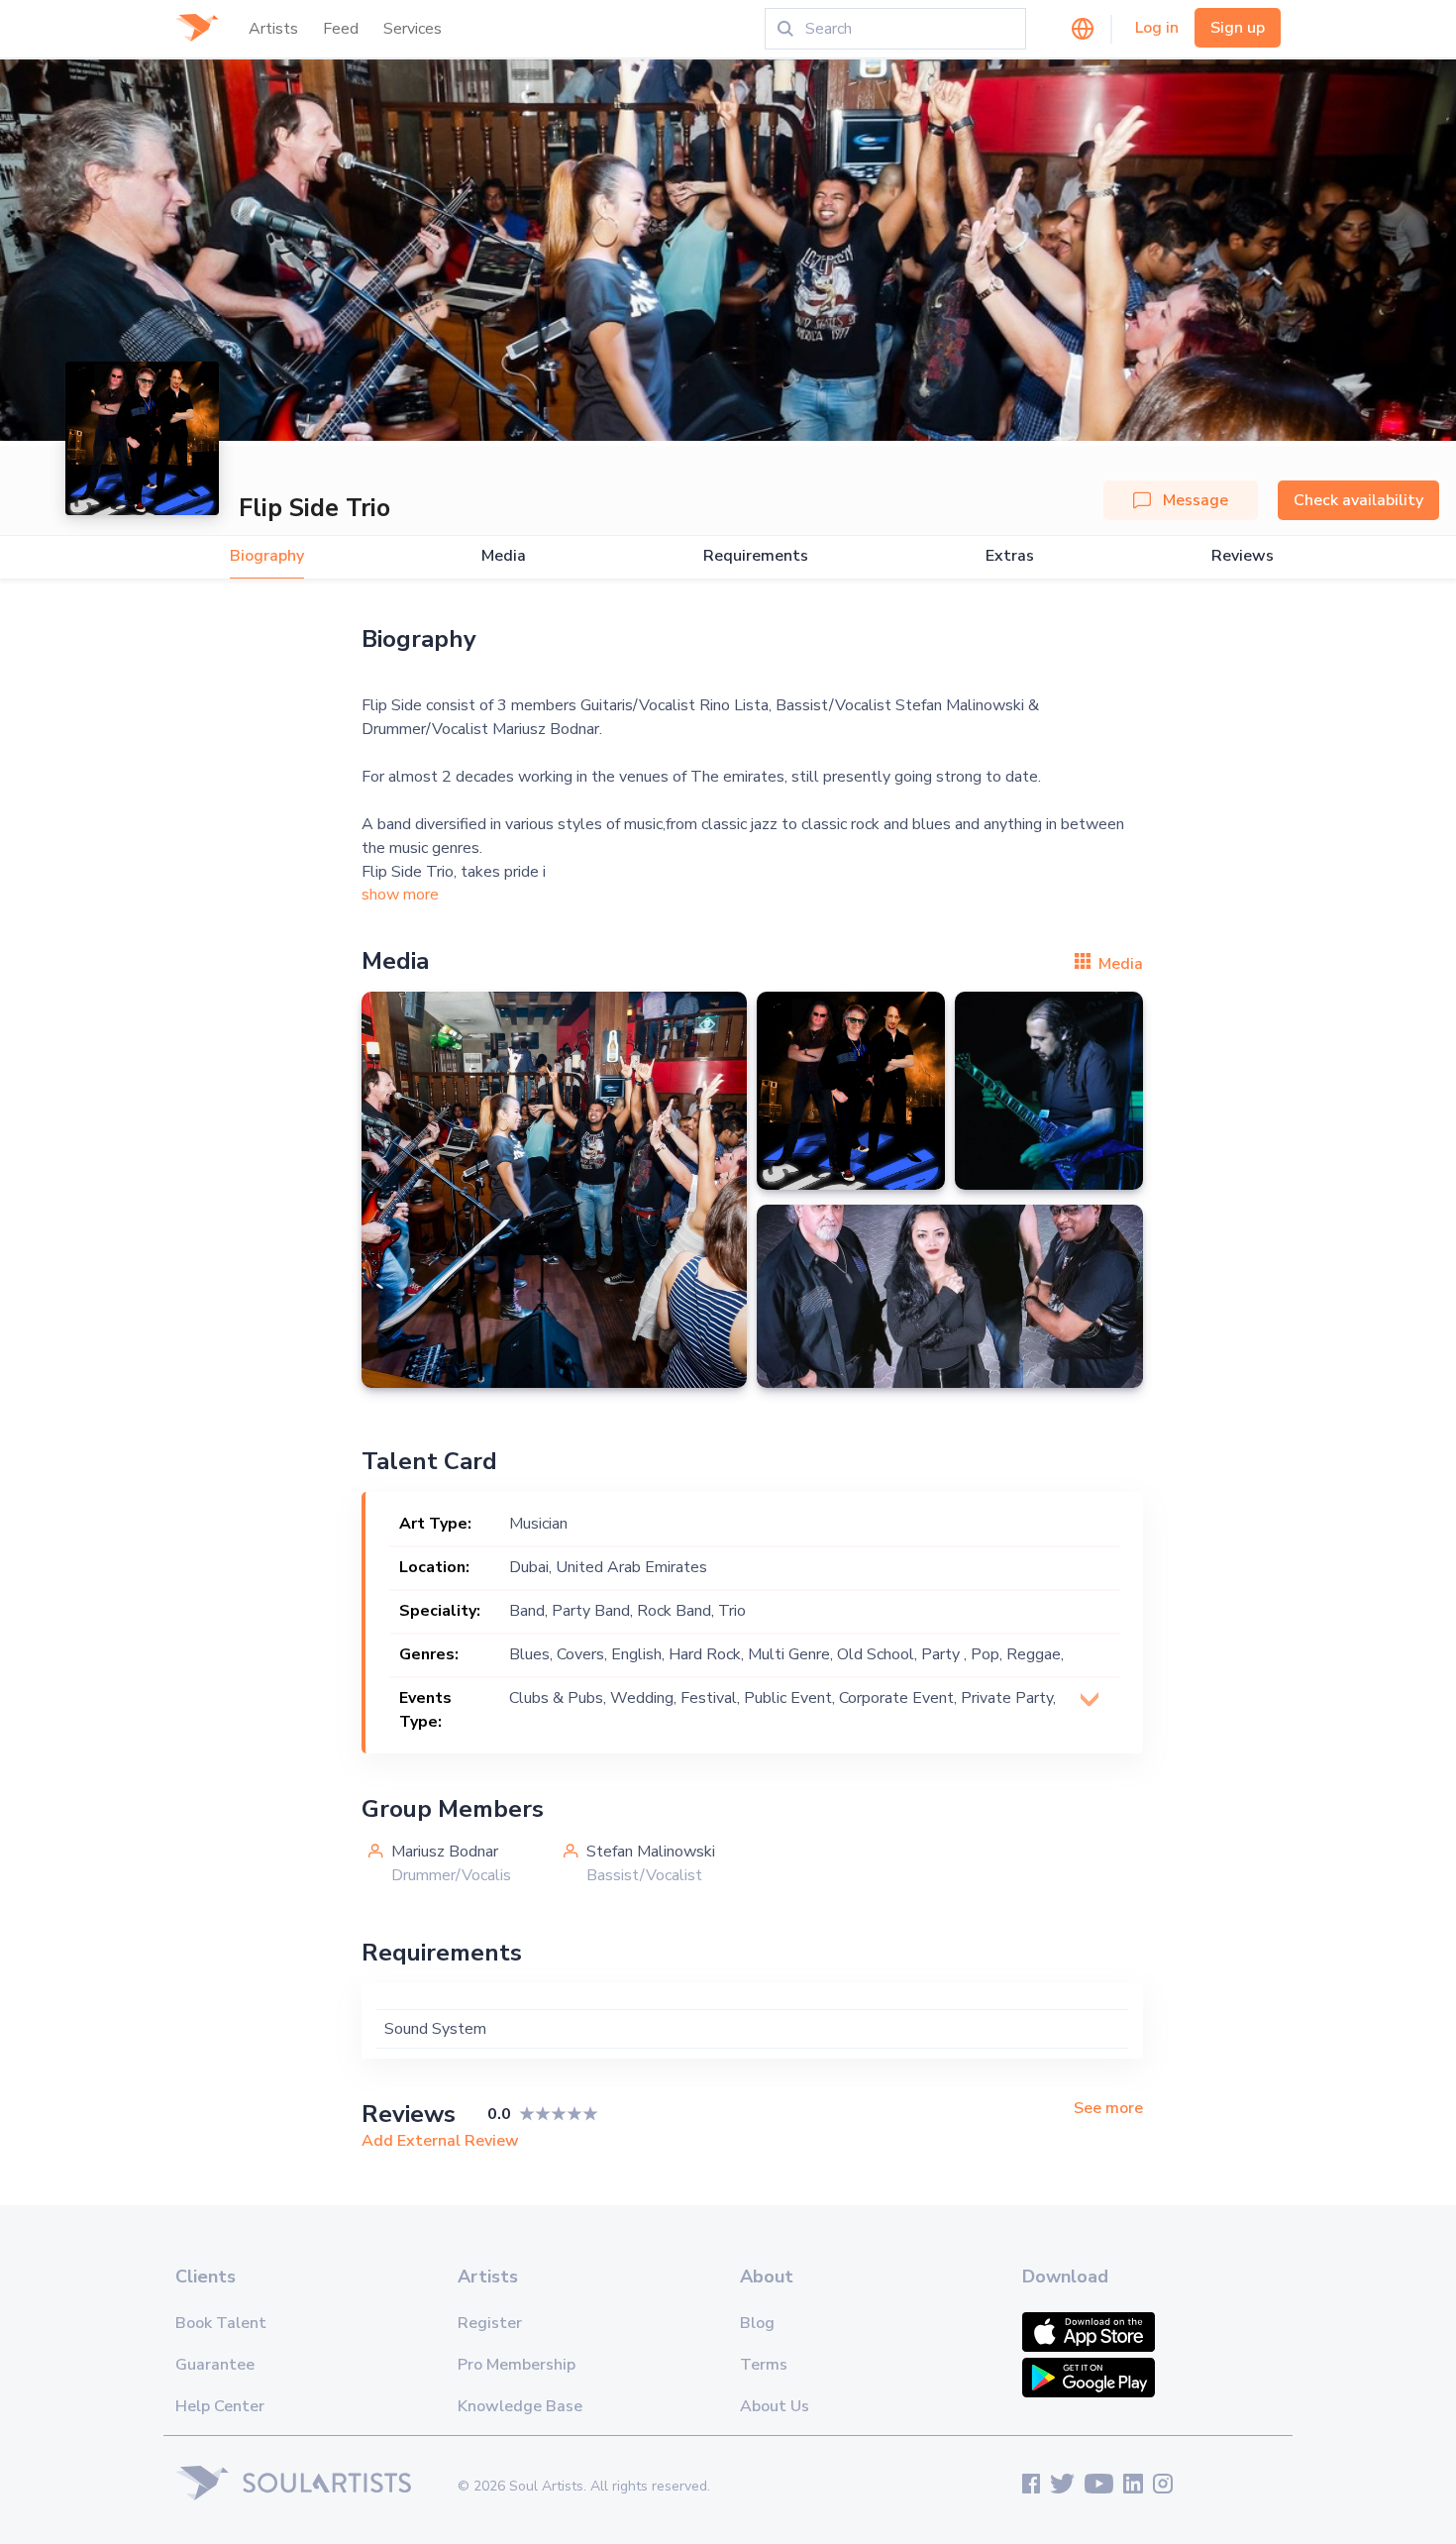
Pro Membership (517, 2365)
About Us (775, 2406)
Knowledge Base (520, 2406)
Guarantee (215, 2365)
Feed (341, 29)
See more (1108, 2109)
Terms (764, 2365)
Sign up (1238, 28)
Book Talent (221, 2323)
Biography (267, 556)
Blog (757, 2323)
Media (504, 556)
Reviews (1243, 556)
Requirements (756, 556)
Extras (1010, 556)
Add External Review (440, 2141)
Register (490, 2323)
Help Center (220, 2406)
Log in (1157, 28)
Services (413, 29)
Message (1196, 500)
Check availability (1358, 500)
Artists (273, 29)
